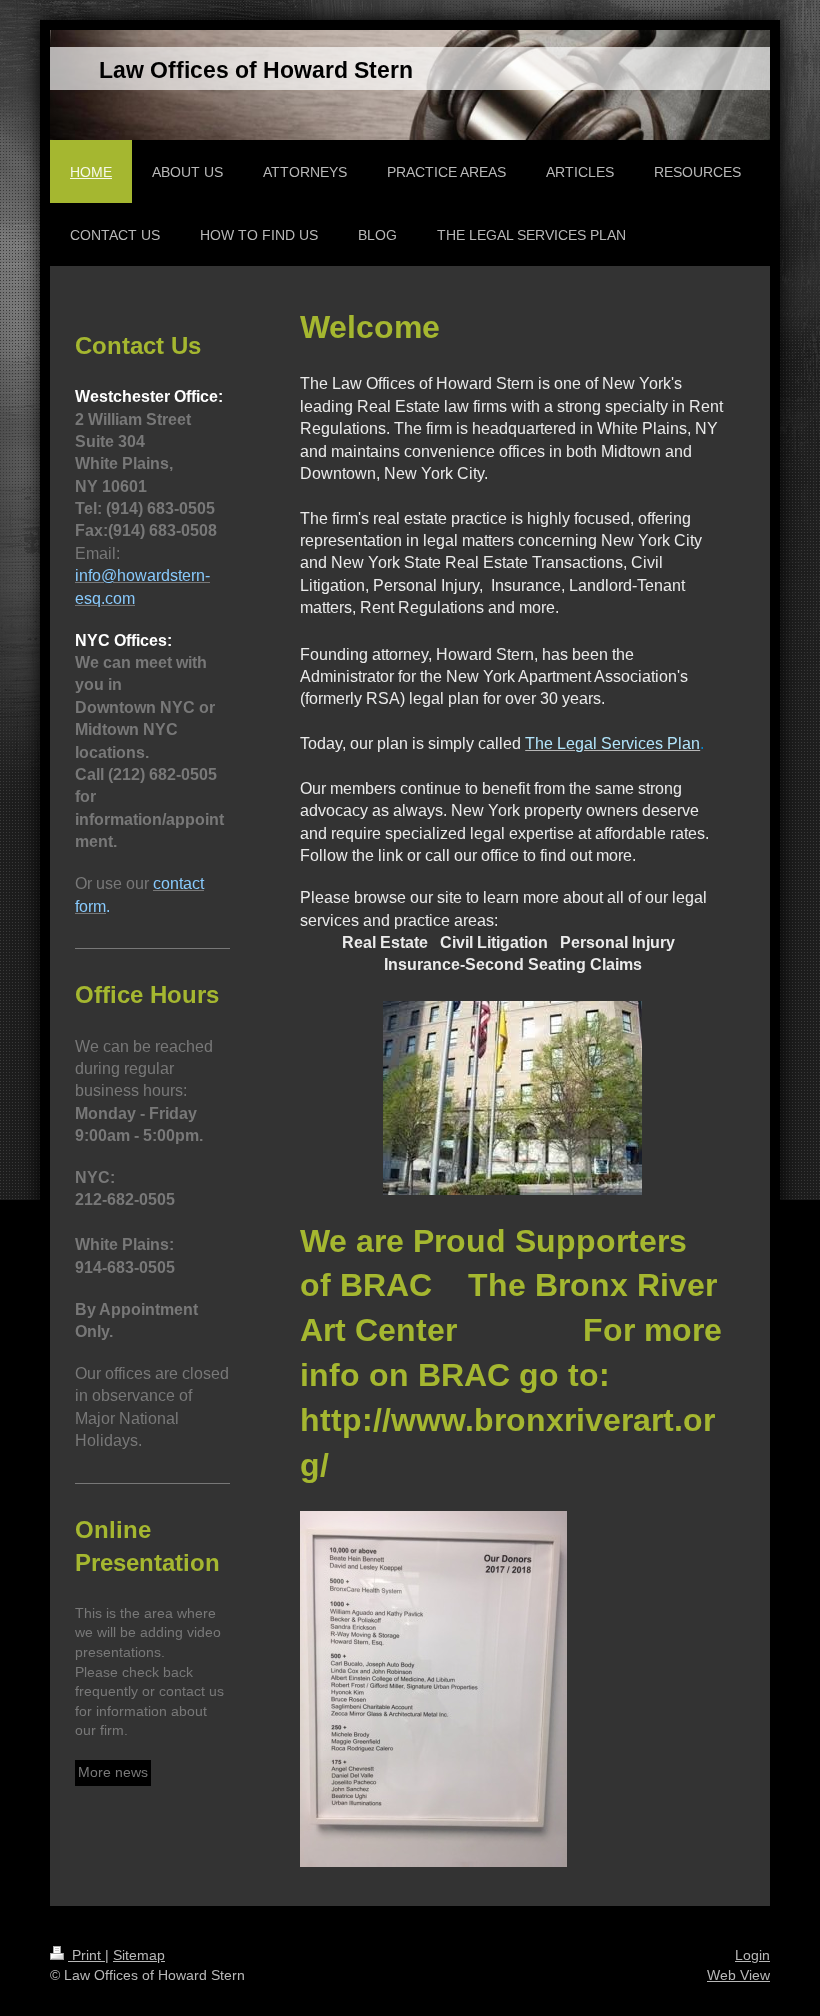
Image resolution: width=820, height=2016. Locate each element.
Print (86, 1955)
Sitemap (139, 1955)
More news (113, 1772)
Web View (738, 1975)
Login (752, 1955)
